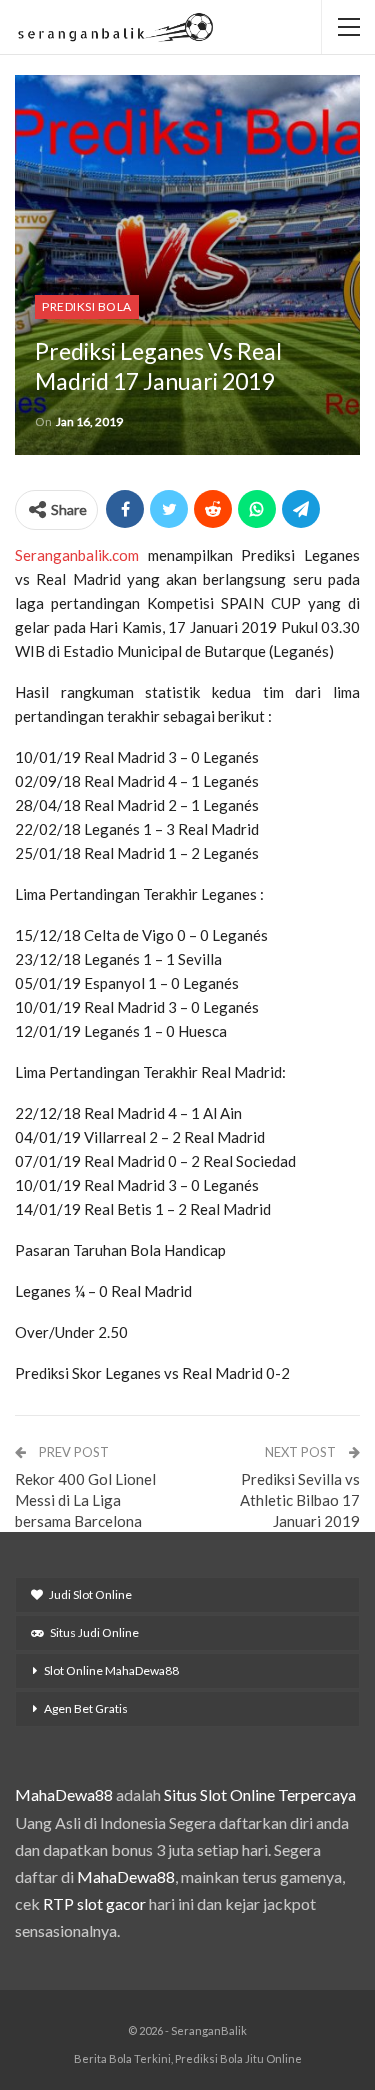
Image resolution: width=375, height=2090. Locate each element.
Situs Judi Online (94, 1632)
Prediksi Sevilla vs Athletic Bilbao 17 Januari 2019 (300, 1500)
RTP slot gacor (94, 1903)
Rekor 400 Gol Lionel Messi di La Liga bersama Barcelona (85, 1500)
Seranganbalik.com (77, 555)
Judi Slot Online (90, 1594)
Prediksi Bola (87, 306)
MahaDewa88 (64, 1794)
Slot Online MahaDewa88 (111, 1670)
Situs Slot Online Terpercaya (260, 1794)
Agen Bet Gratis (86, 1708)
